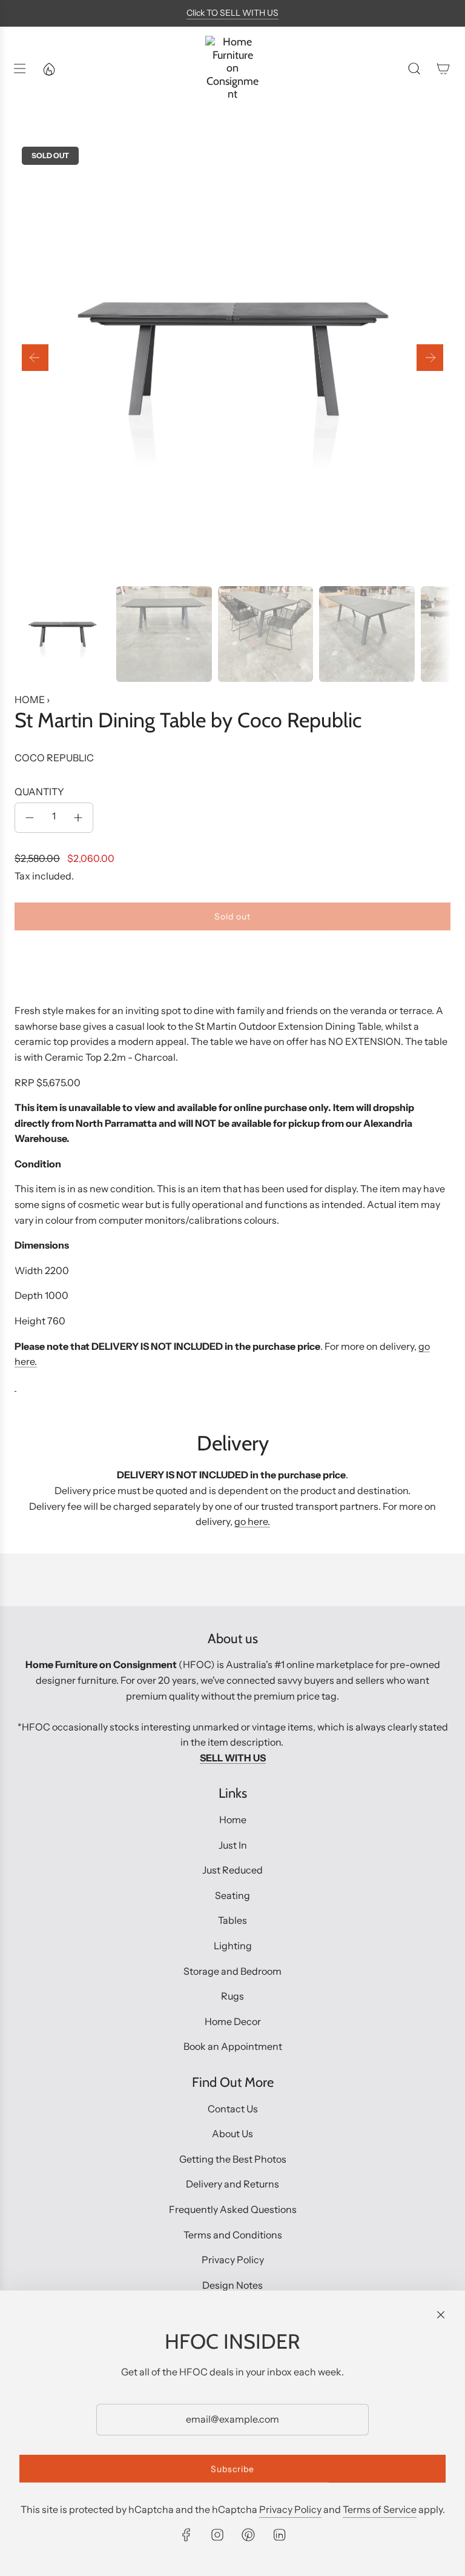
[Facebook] (186, 2535)
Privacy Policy (290, 2509)
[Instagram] (217, 2535)
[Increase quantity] (78, 818)
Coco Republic (54, 758)
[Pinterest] (248, 2535)
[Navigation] (19, 68)
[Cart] (443, 68)
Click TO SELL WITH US (232, 13)
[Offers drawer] (48, 68)
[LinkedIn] (279, 2535)
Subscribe (232, 2469)
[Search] (414, 68)
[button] (35, 358)
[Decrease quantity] (30, 818)
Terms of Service (380, 2509)
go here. (252, 1521)
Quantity (39, 792)
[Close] (441, 2315)
